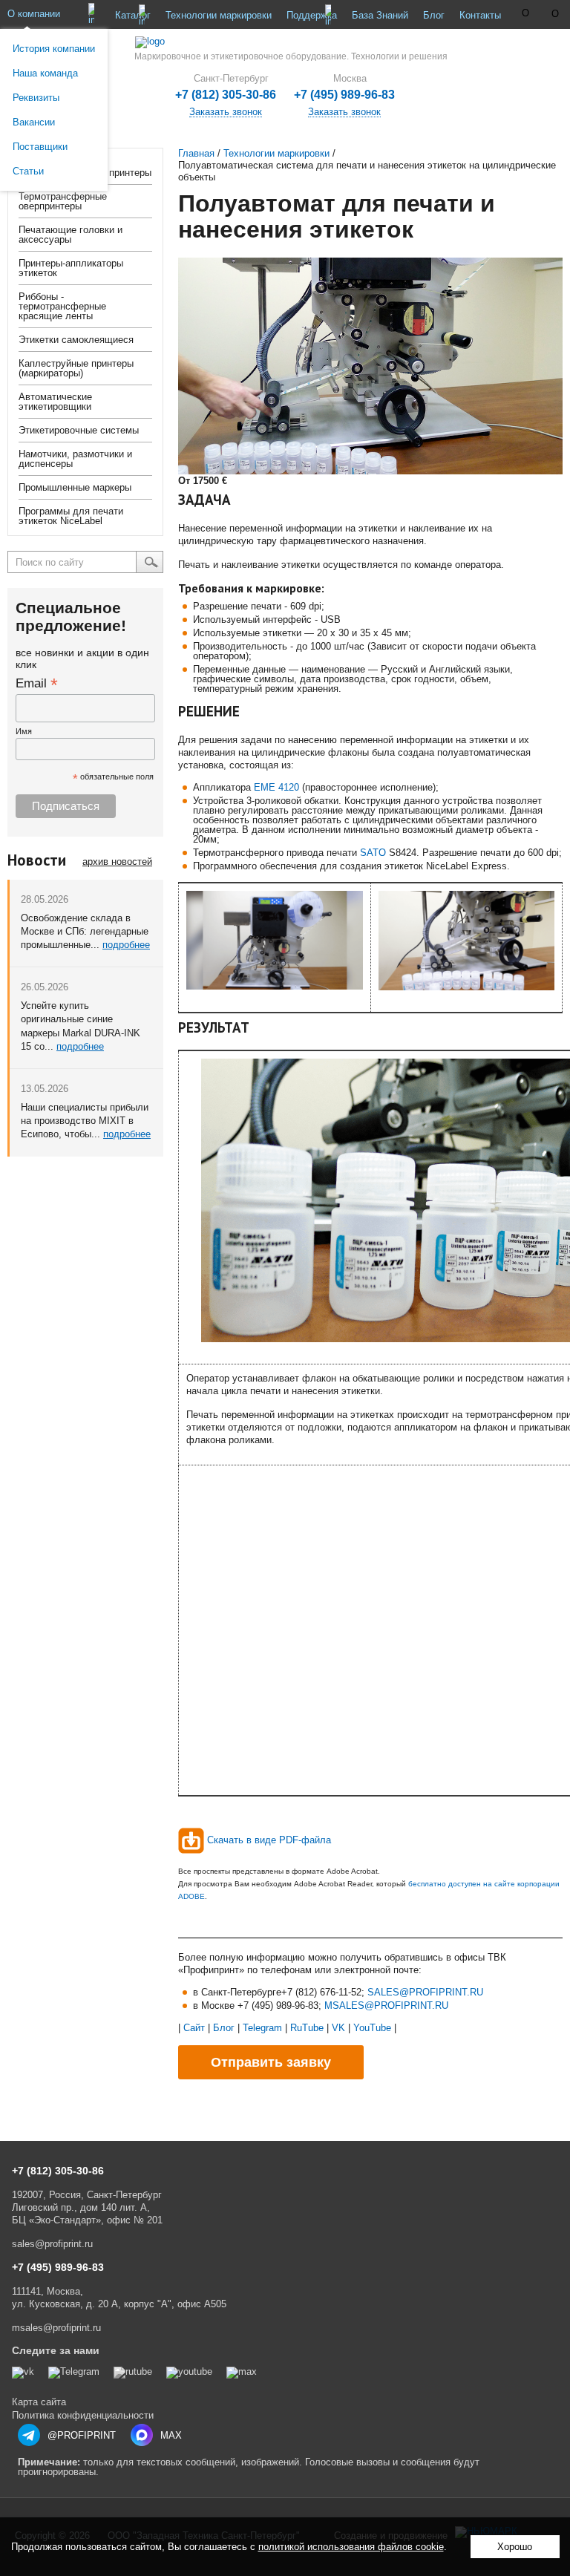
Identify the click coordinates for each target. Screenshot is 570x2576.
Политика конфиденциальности (83, 2415)
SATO (373, 853)
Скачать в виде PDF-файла (269, 1840)
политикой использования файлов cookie (351, 2547)
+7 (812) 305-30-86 (226, 95)
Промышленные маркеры (75, 487)
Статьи (28, 171)
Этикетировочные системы (79, 430)
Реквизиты (36, 98)
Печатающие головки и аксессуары (71, 235)
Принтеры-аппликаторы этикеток (71, 268)
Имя (24, 731)
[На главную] (285, 42)
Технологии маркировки (219, 15)
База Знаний (380, 15)
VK (338, 2028)
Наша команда (45, 73)
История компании (54, 49)
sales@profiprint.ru (52, 2244)
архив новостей (117, 862)
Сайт (194, 2028)
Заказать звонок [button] (344, 112)
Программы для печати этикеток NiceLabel (71, 516)
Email (37, 683)
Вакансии (34, 122)
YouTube (372, 2028)
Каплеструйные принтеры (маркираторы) (76, 368)
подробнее (126, 945)
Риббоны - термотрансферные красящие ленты (62, 306)
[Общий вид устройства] (275, 986)
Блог (434, 15)
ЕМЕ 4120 (276, 787)
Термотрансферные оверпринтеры (63, 201)
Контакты (480, 15)
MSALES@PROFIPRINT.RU (386, 2005)
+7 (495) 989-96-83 (344, 95)
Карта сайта (39, 2402)
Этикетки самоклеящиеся (76, 340)
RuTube (307, 2028)
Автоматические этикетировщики (55, 402)
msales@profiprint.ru (56, 2328)
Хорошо (515, 2547)
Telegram (262, 2028)
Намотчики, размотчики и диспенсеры (75, 459)
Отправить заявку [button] (271, 2062)
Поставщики (40, 147)
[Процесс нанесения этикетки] (467, 987)
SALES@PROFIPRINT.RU (425, 1992)
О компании (34, 14)
